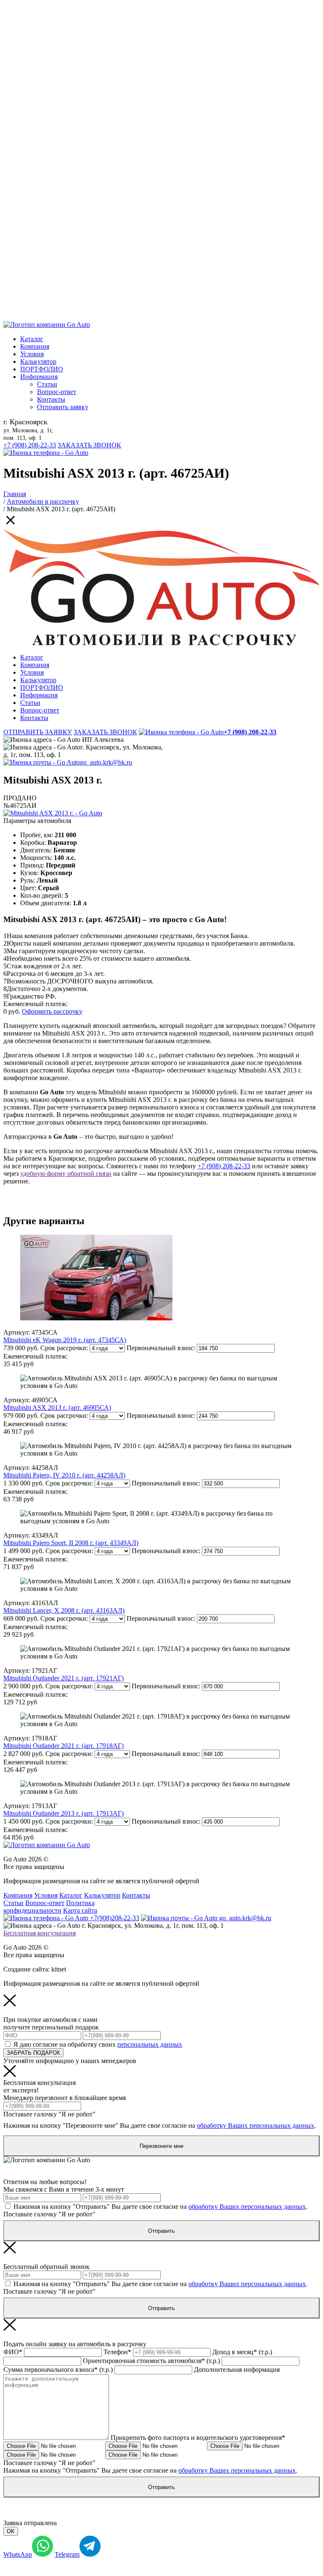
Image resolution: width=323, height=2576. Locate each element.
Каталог (32, 339)
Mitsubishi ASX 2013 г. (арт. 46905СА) (57, 1408)
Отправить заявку (63, 407)
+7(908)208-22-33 (114, 1918)
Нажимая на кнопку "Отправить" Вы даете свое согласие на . (160, 2207)
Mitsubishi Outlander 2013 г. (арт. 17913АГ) (64, 1813)
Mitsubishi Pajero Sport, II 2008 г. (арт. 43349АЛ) (71, 1543)
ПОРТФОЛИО (42, 369)
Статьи (47, 384)
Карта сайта (80, 1910)
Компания (35, 346)
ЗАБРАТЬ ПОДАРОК (33, 2053)
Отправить (161, 2231)
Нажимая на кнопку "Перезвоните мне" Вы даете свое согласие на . (160, 2125)
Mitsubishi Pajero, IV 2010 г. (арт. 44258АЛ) (64, 1475)
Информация (39, 377)
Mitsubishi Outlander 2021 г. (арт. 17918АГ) (64, 1746)
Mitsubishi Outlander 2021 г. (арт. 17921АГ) (64, 1678)
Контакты (51, 399)
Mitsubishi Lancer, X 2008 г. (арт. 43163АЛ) (64, 1610)
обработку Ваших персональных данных (255, 2125)
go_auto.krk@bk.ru (106, 762)
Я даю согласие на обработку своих (98, 2044)
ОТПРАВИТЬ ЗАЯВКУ (38, 732)
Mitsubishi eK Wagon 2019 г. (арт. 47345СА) (65, 1340)
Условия (32, 354)
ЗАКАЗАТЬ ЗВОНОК (89, 445)
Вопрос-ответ (57, 392)
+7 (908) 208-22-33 (30, 445)
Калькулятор (38, 361)
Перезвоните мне (161, 2146)
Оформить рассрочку (52, 1011)
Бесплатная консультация (40, 1933)
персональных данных (150, 2044)
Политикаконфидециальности (49, 1907)
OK (11, 2531)
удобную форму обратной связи (66, 1174)
